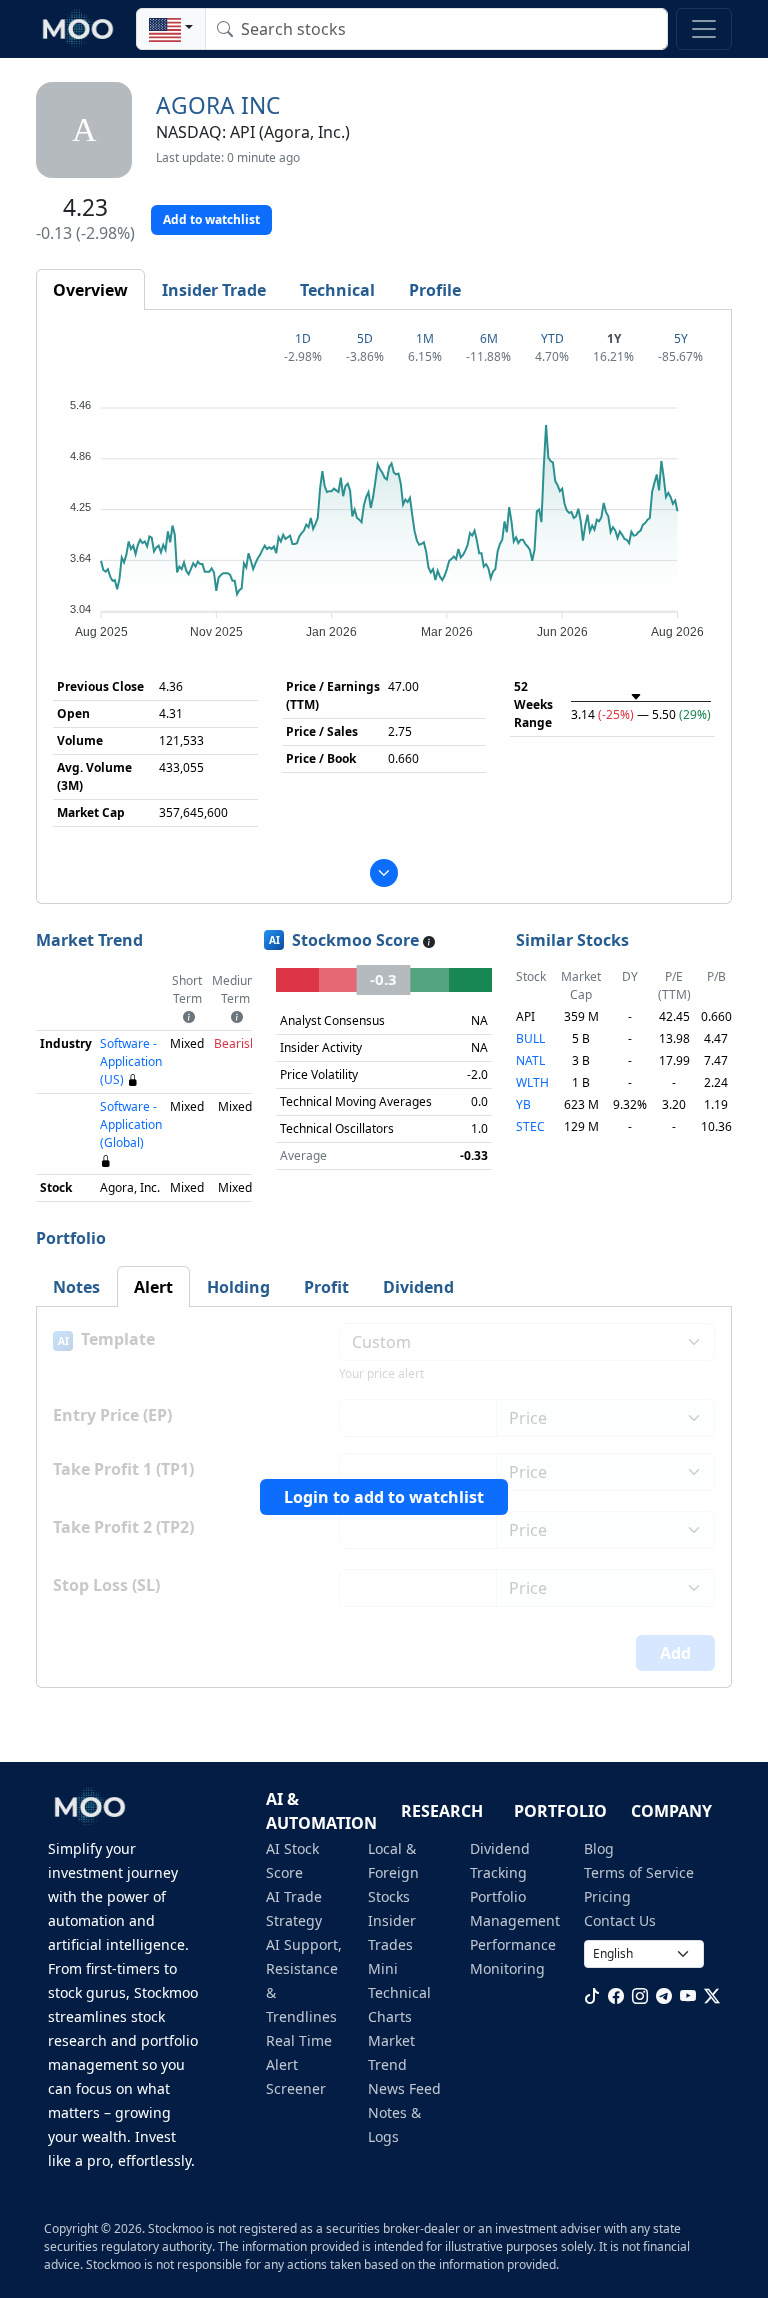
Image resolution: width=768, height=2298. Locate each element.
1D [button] (303, 338)
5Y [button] (681, 338)
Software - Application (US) (131, 1061)
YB (523, 1104)
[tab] (90, 290)
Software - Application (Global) (131, 1124)
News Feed (404, 2088)
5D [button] (365, 338)
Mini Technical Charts (399, 1992)
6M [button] (489, 338)
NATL (530, 1060)
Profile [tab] (435, 290)
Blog (599, 1848)
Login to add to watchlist (384, 1497)
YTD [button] (552, 338)
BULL (530, 1038)
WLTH (532, 1082)
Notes (76, 1287)
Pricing (607, 1896)
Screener (296, 2088)
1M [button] (425, 338)
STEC (530, 1126)
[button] (171, 29)
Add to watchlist (211, 219)
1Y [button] (614, 338)
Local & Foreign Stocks (393, 1872)
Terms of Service (639, 1872)
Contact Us (620, 1920)
